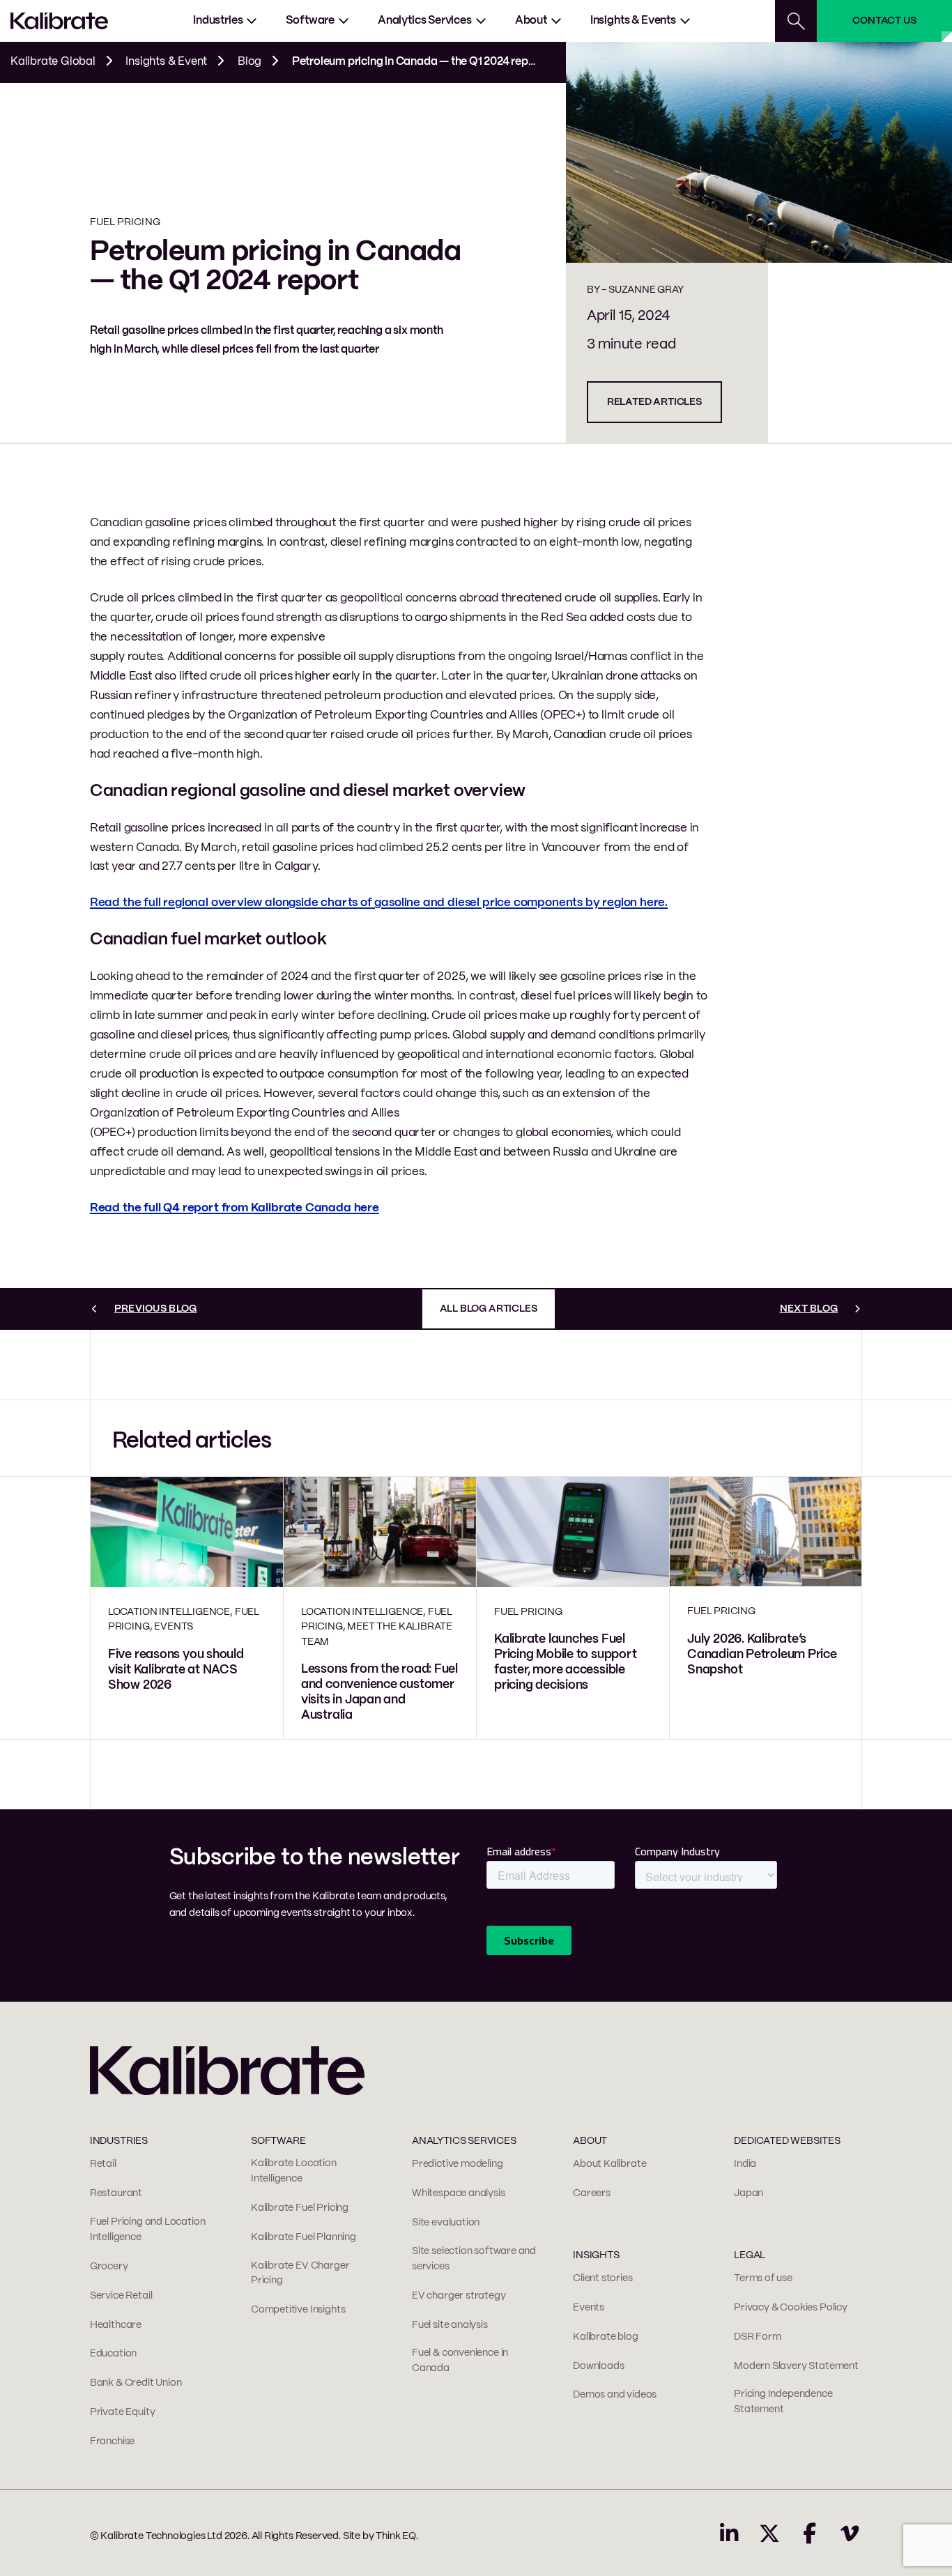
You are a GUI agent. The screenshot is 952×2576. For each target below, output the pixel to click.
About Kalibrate (609, 2164)
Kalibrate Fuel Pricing (300, 2208)
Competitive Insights (298, 2310)
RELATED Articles (654, 402)
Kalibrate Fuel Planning (304, 2237)
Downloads (598, 2366)
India (745, 2164)
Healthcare (116, 2325)
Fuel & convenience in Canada (460, 2361)
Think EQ (396, 2536)
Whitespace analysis (459, 2193)
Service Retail (121, 2296)
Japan (748, 2193)
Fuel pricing (125, 222)
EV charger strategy (459, 2296)
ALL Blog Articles (489, 1309)
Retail (103, 2164)
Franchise (112, 2441)
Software (310, 21)
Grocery (109, 2267)
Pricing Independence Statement (783, 2402)
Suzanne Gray (646, 290)
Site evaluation (446, 2223)
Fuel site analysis (450, 2325)
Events (589, 2308)
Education (113, 2354)
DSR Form (758, 2337)
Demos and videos (615, 2395)
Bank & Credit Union (136, 2383)
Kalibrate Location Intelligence (294, 2171)
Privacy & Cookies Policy (791, 2308)
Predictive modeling (458, 2164)
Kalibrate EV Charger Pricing (300, 2274)
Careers (592, 2193)
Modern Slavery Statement (796, 2366)
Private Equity (122, 2412)
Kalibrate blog (605, 2337)
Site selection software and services (474, 2259)
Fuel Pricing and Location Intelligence (148, 2230)
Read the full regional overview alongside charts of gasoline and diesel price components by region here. (379, 903)
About (531, 21)
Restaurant (116, 2193)
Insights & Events (633, 21)
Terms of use (763, 2278)
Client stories (602, 2278)
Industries (218, 21)
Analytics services (425, 21)
